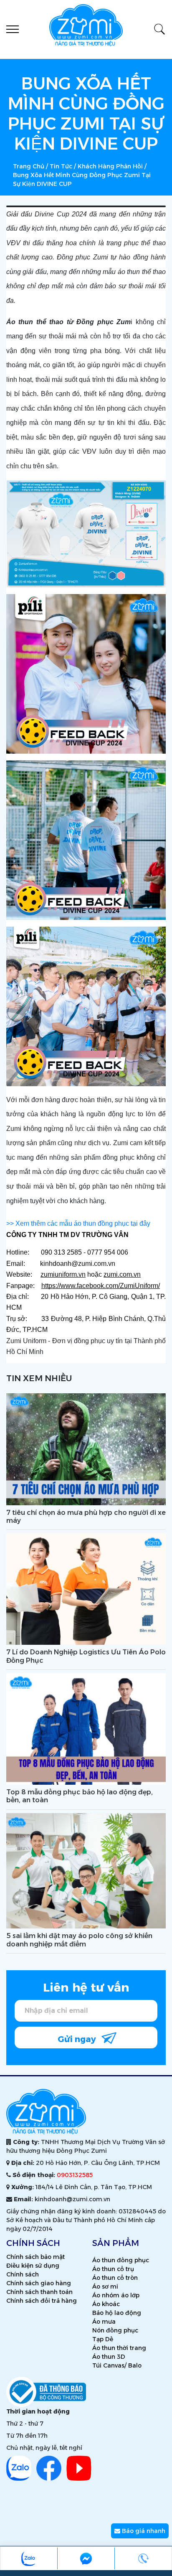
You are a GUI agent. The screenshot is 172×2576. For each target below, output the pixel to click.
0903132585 (75, 2175)
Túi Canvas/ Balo (117, 2365)
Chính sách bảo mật (35, 2257)
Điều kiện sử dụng (33, 2266)
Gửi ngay (78, 2039)
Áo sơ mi (105, 2286)
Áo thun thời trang (119, 2348)
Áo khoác (106, 2304)
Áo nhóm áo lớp (116, 2295)
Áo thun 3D (109, 2357)
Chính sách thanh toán (39, 2292)
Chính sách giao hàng (39, 2283)
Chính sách (23, 2274)
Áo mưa (104, 2322)
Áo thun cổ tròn (115, 2278)
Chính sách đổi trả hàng (42, 2301)
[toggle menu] (13, 29)
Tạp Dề (103, 2339)
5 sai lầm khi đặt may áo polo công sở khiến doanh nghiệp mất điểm (79, 1940)
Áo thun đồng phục (121, 2260)
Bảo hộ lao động (117, 2313)
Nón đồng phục (115, 2330)
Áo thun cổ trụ (113, 2269)
